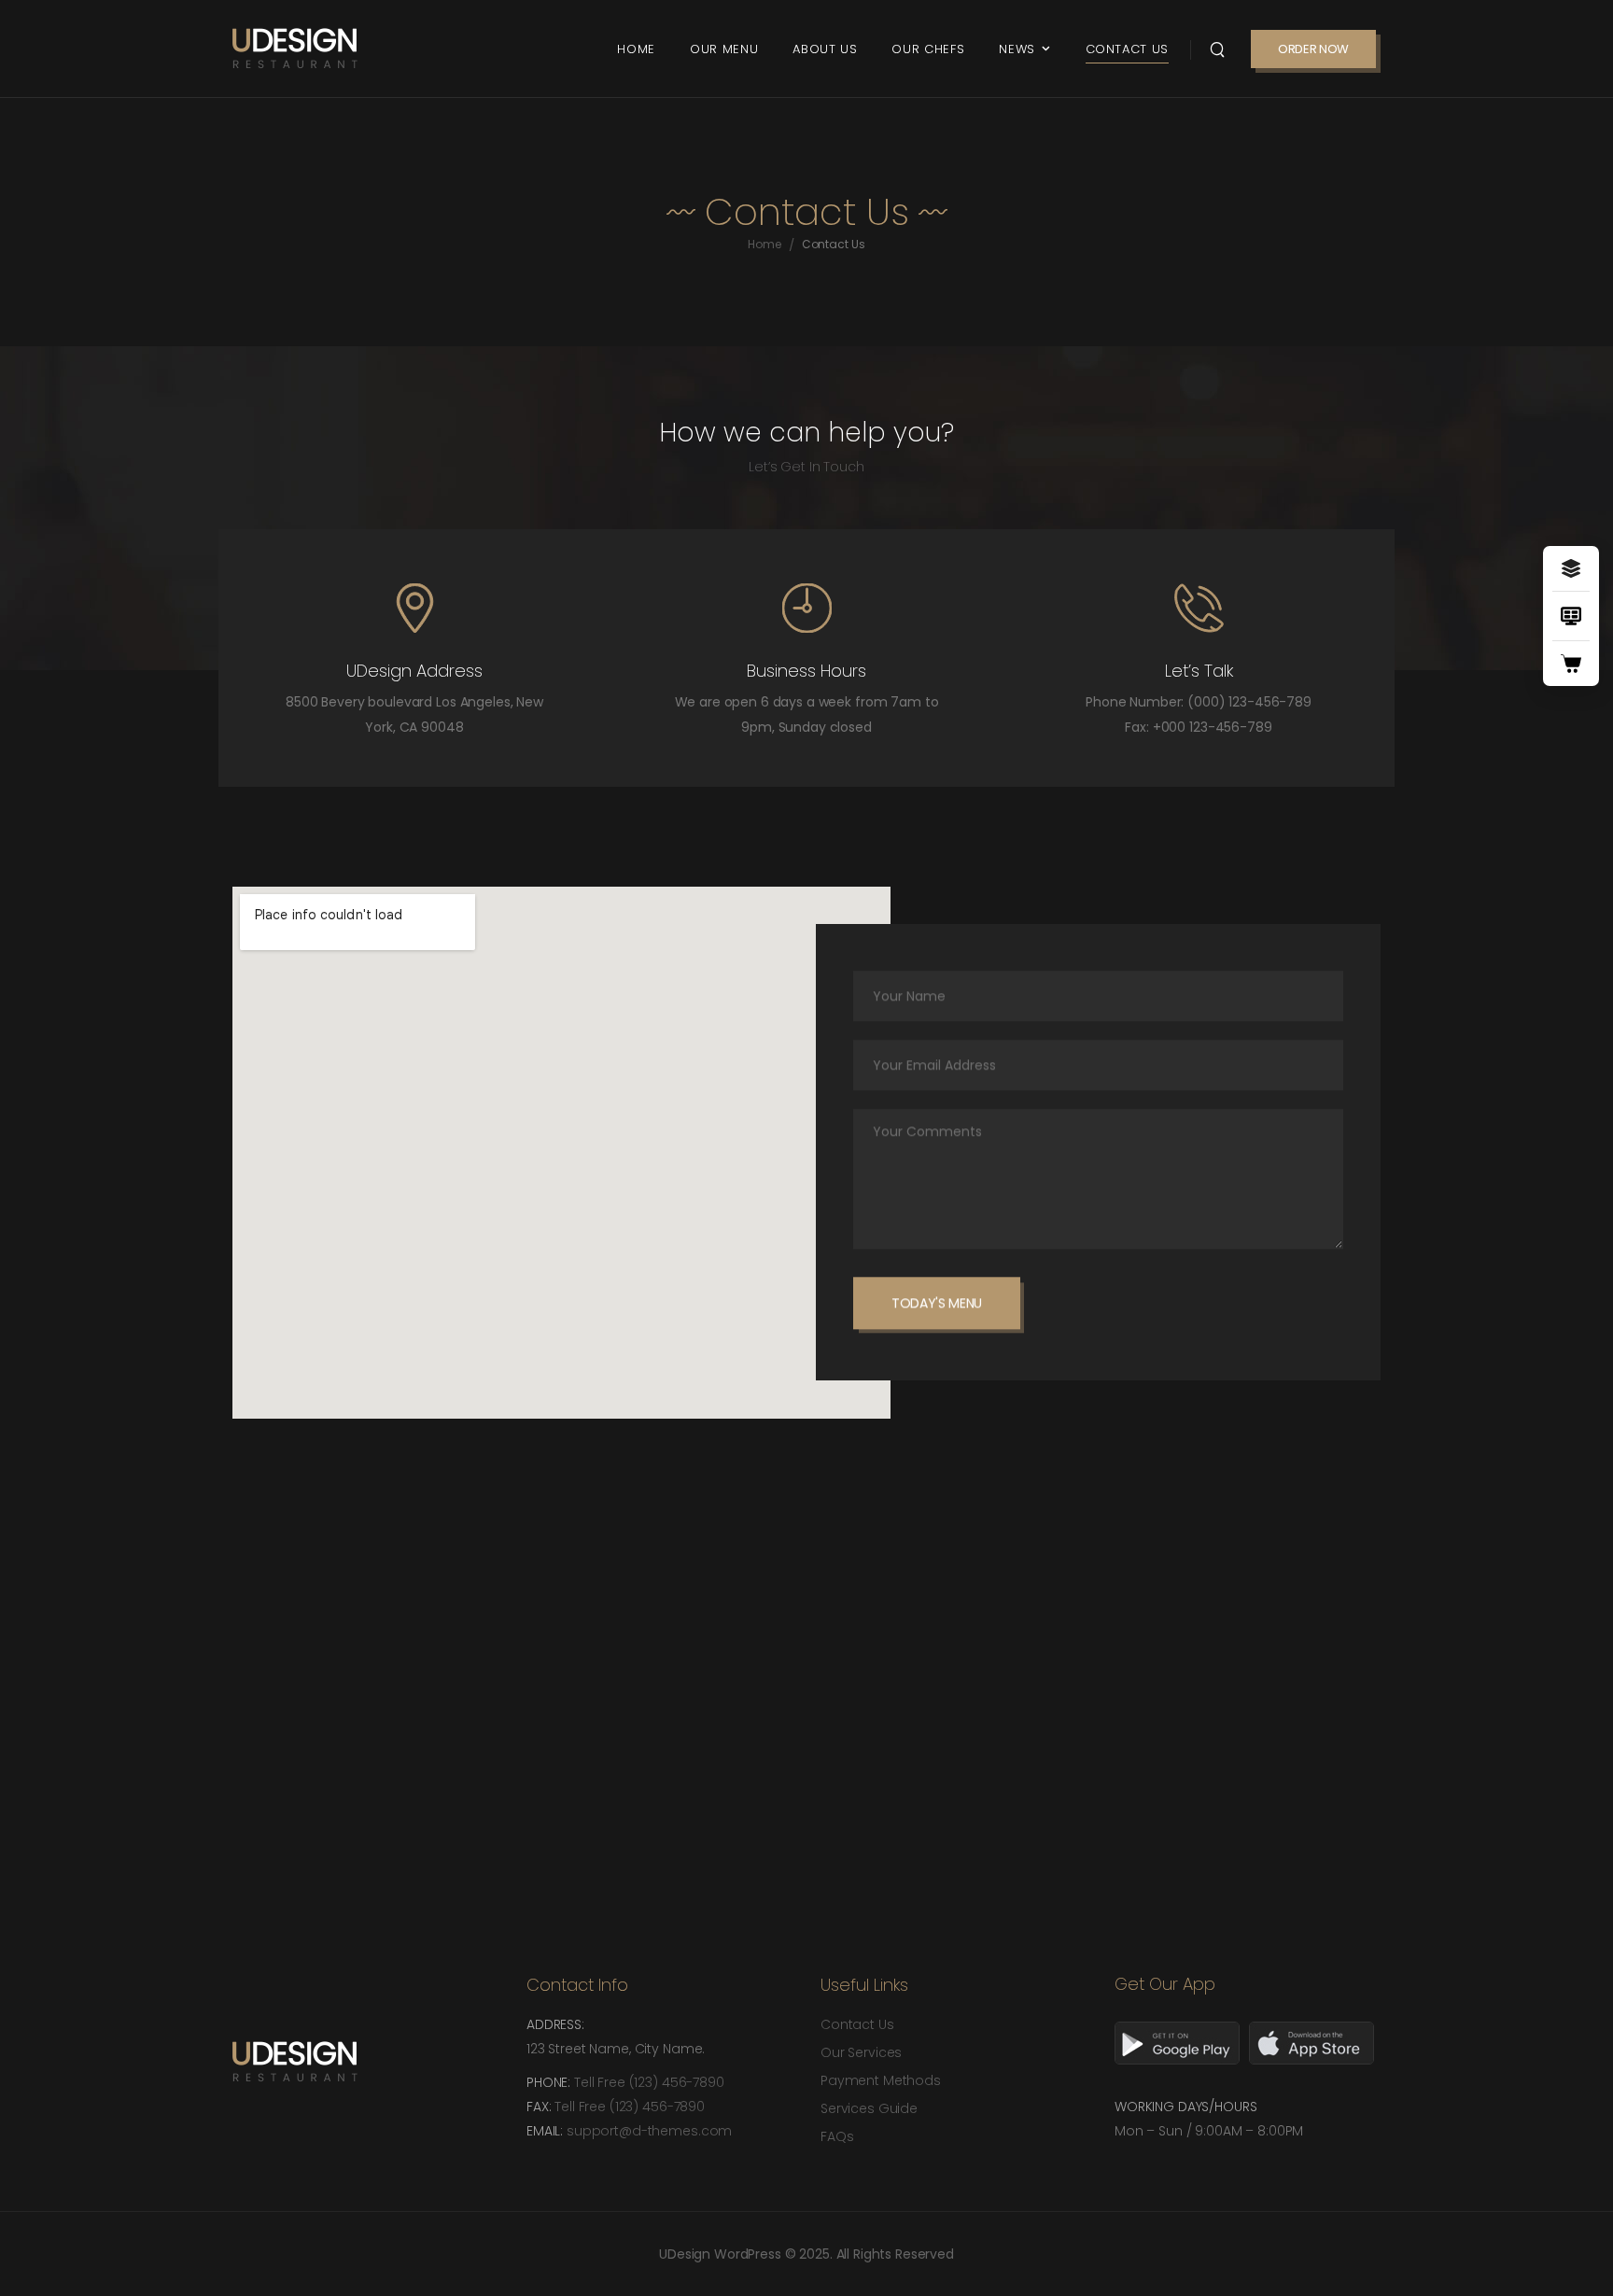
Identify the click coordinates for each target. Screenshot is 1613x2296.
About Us (825, 49)
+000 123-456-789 (1213, 727)
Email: (547, 2131)
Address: (555, 2024)
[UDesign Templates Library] (1571, 616)
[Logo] (295, 49)
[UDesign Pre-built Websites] (1571, 568)
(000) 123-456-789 (1249, 702)
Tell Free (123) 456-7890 (649, 2082)
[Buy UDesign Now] (1571, 664)
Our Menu (724, 49)
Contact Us (1128, 49)
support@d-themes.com (649, 2131)
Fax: (540, 2107)
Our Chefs (928, 49)
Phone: (550, 2082)
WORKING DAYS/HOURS (1185, 2107)
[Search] (1217, 49)
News (1017, 49)
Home (636, 49)
